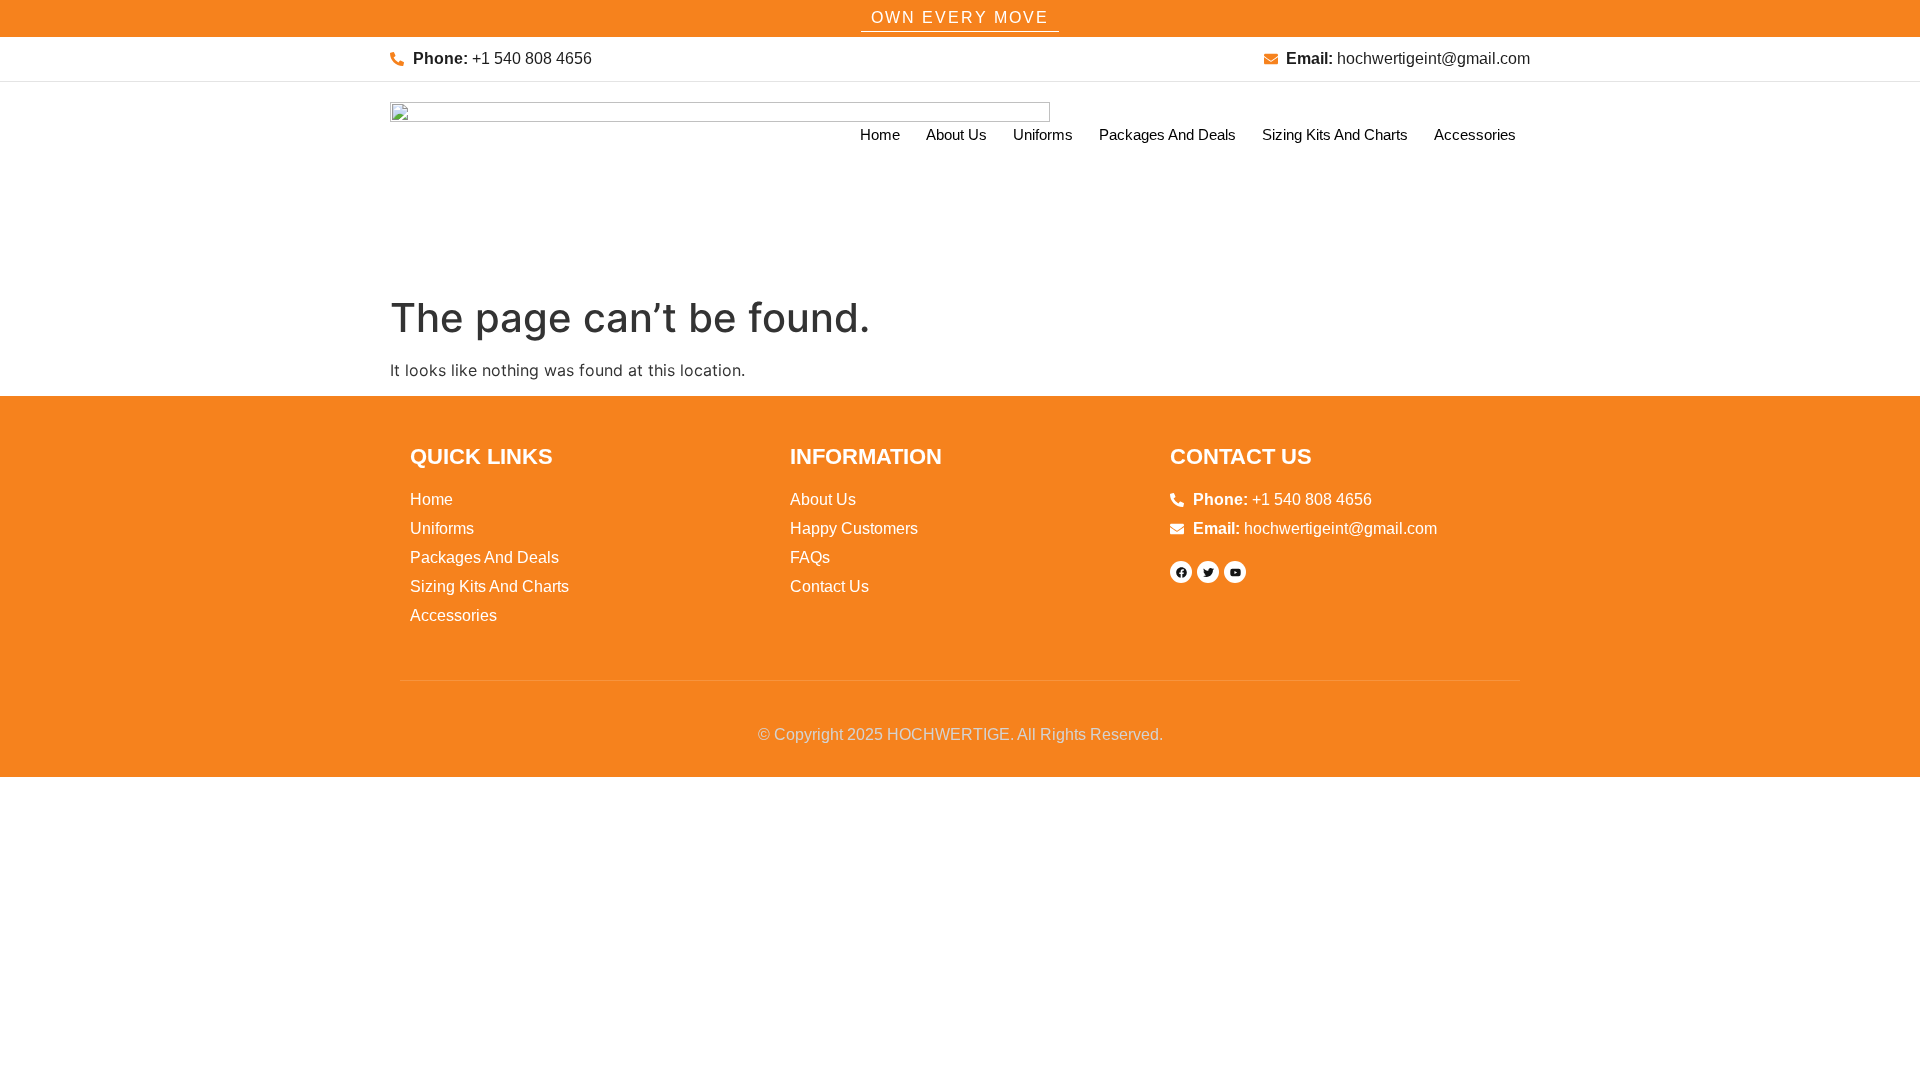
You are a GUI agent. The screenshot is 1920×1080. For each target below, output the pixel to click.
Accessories (1475, 134)
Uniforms (1043, 134)
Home (880, 134)
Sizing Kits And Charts (1335, 134)
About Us (956, 134)
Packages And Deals (1167, 134)
